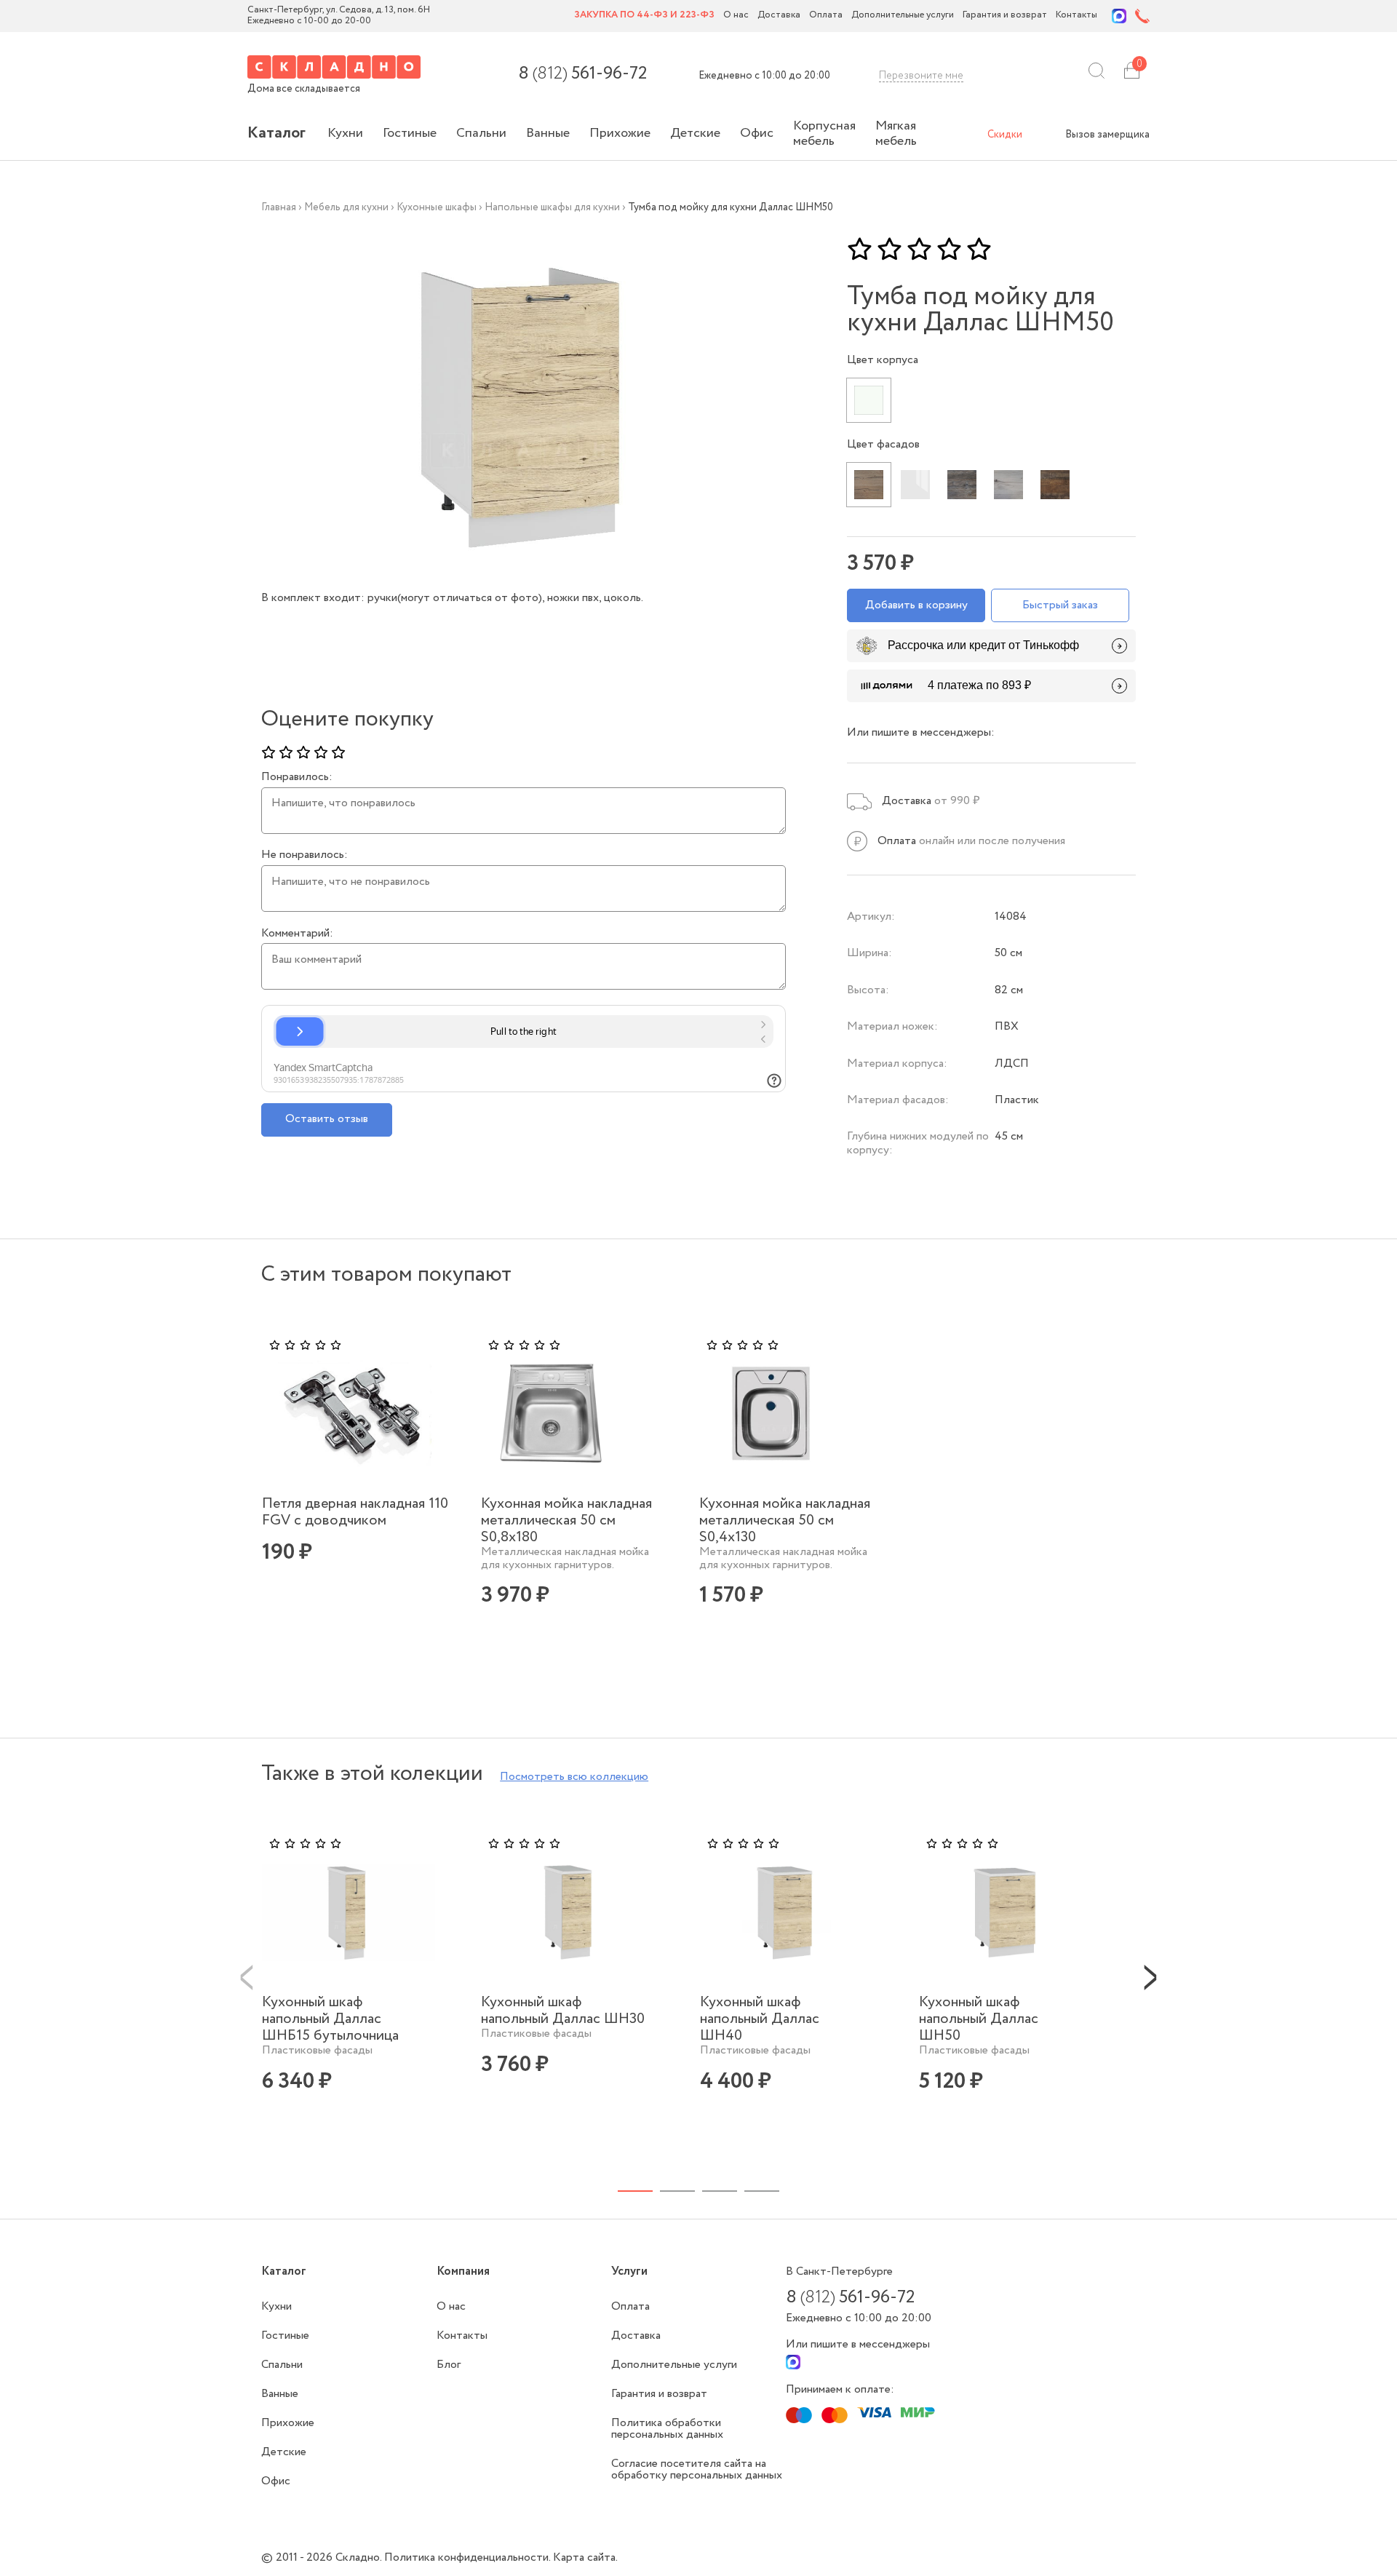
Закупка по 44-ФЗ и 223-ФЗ (644, 16)
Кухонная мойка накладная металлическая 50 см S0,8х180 (566, 1520)
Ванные (548, 133)
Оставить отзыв (327, 1119)
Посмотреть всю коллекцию (574, 1777)
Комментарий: (297, 934)
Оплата (826, 16)
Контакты (1076, 16)
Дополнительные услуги (903, 16)
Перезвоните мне (921, 76)
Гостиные (410, 133)
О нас (736, 16)
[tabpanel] (366, 1472)
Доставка (779, 16)
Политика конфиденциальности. (469, 2557)
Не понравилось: (305, 855)
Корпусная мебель (824, 134)
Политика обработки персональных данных (667, 2429)
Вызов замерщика (1107, 135)
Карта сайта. (585, 2557)
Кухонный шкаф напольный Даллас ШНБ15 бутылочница (330, 2019)
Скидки (1005, 135)
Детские (695, 133)
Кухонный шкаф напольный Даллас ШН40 (760, 2019)
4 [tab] (762, 2191)
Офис (757, 133)
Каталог (276, 133)
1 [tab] (635, 2191)
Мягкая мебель (896, 134)
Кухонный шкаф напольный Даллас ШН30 (563, 2011)
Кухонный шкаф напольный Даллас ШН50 (979, 2019)
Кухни (345, 133)
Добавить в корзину (916, 605)
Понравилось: (297, 777)
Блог (449, 2365)
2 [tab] (677, 2191)
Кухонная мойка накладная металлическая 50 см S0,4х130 (785, 1520)
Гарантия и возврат (1005, 16)
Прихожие (620, 133)
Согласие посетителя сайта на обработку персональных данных (697, 2469)
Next (1150, 1976)
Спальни (481, 133)
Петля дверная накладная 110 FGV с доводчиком (355, 1512)
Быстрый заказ (1060, 605)
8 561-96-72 (582, 74)
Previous (247, 1976)
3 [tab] (720, 2191)
